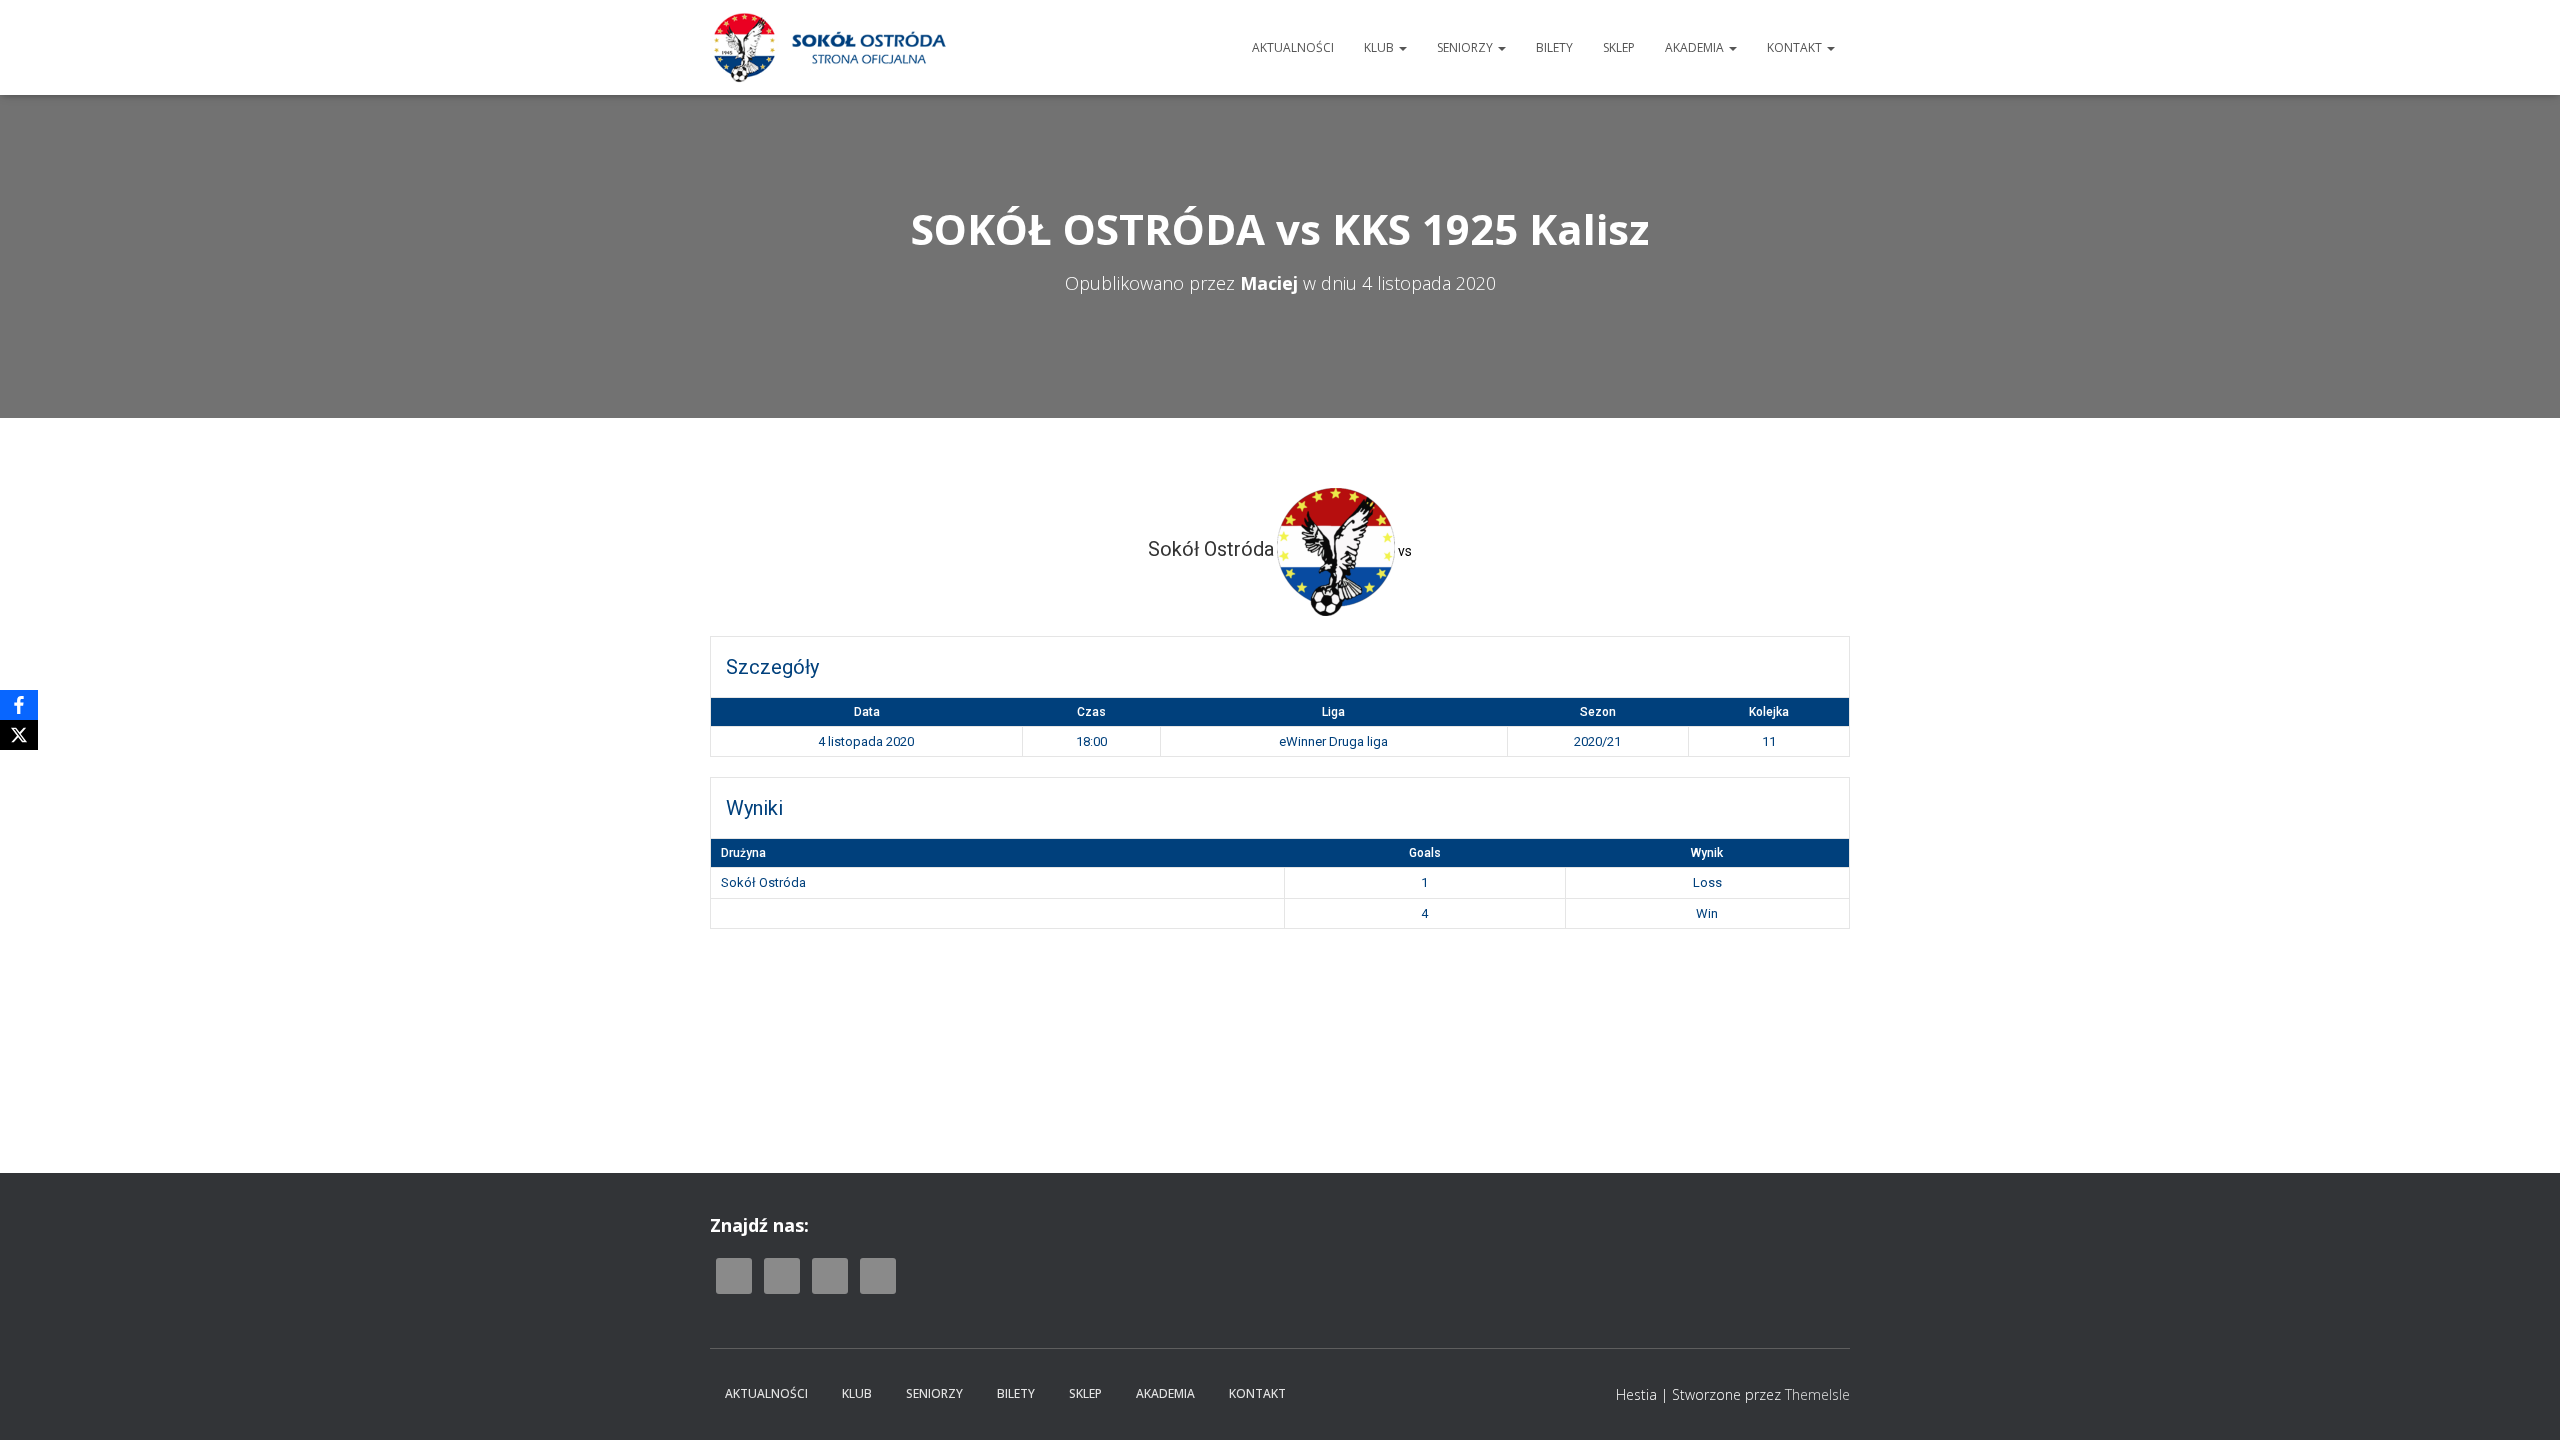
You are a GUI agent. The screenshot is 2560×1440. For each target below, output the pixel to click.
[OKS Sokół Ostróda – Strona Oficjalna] (829, 47)
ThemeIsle (1817, 1394)
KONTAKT (1796, 47)
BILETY (1554, 47)
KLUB (1380, 47)
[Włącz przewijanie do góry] (2520, 1400)
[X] (19, 735)
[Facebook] (19, 705)
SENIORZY (1466, 47)
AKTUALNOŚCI (1293, 47)
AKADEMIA (1696, 47)
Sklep (1619, 47)
